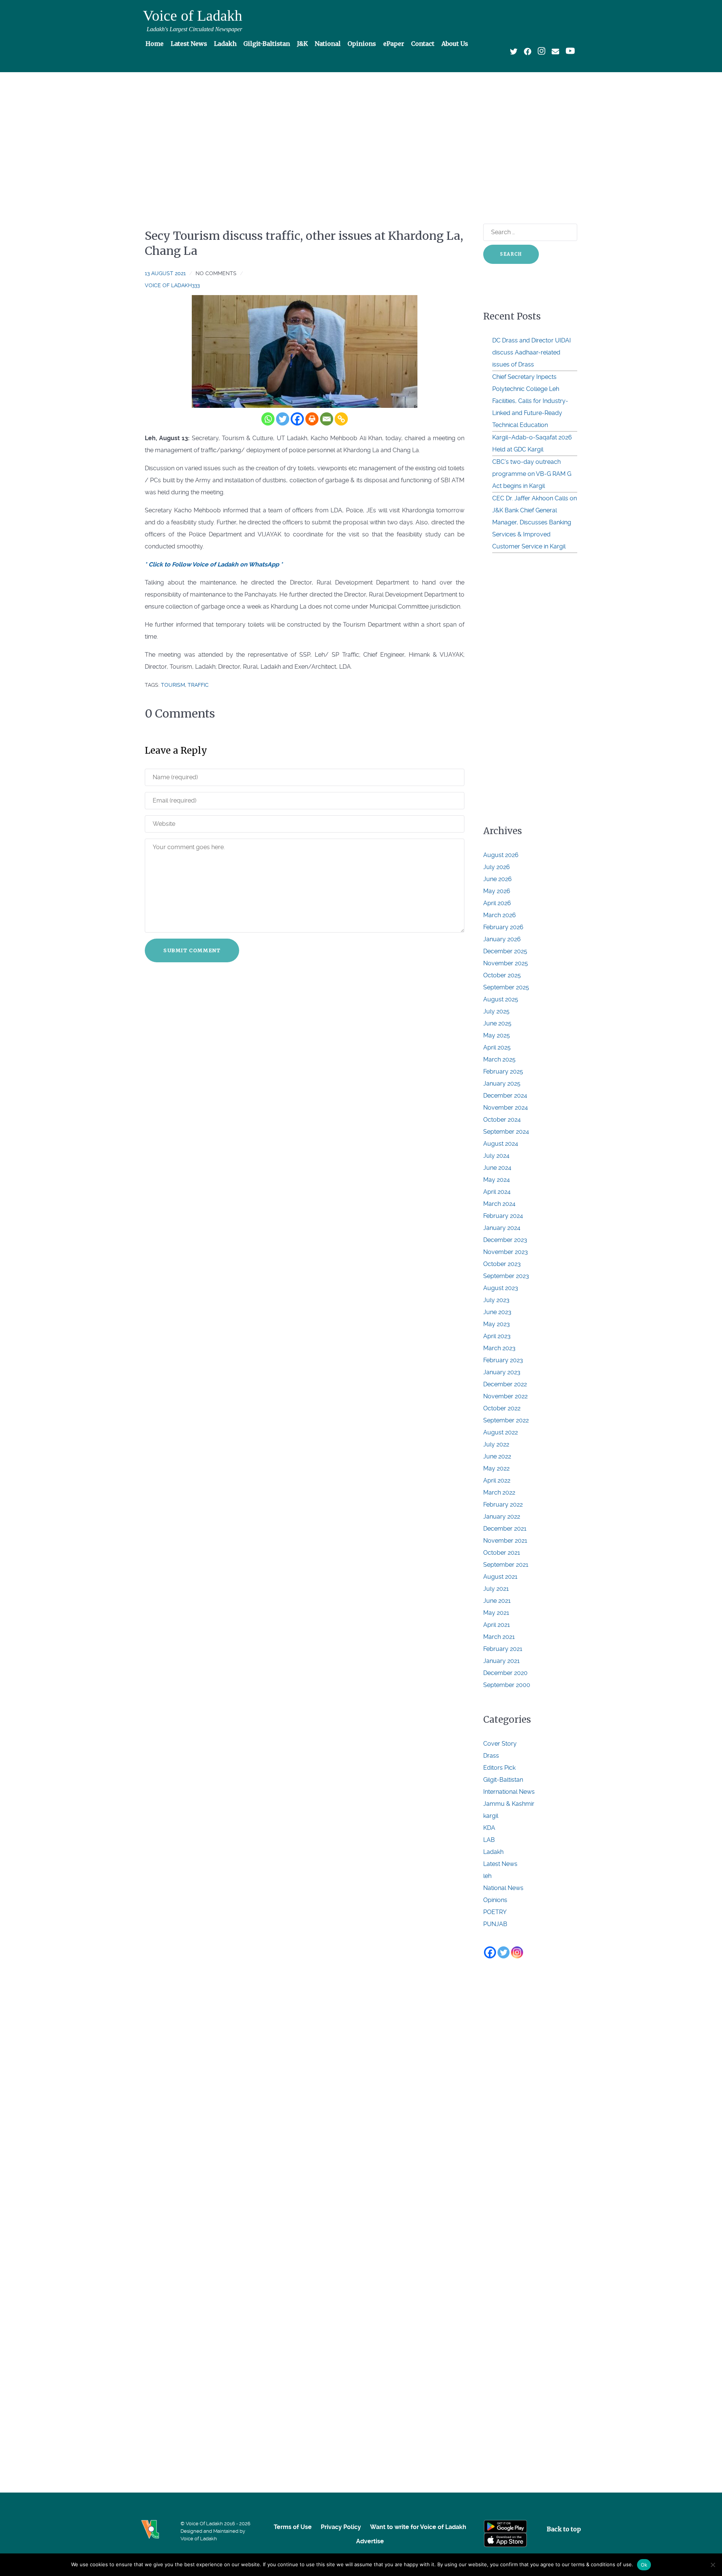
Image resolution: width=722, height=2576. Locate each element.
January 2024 (502, 1228)
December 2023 (505, 1240)
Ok (644, 2565)
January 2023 (502, 1372)
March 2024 (499, 1204)
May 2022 (496, 1468)
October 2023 (502, 1264)
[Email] (327, 419)
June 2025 (497, 1023)
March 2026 (500, 915)
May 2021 (496, 1613)
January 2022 (502, 1517)
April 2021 (497, 1625)
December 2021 (505, 1529)
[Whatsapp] (268, 419)
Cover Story (500, 1744)
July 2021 (496, 1589)
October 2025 (502, 975)
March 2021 (499, 1637)
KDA (489, 1828)
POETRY (495, 1912)
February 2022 (503, 1505)
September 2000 (507, 1685)
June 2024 (497, 1168)
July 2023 (496, 1300)
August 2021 (500, 1577)
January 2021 (501, 1661)
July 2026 (497, 867)
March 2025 (499, 1059)
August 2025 (501, 999)
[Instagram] (517, 1952)
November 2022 (505, 1396)
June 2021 (497, 1601)
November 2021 (505, 1541)
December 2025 (505, 951)
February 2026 (503, 927)
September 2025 (506, 987)
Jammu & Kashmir (509, 1804)
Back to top (564, 2529)
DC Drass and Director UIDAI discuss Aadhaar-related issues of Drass (532, 352)
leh (487, 1876)
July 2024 (496, 1156)
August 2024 (501, 1144)
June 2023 (497, 1312)
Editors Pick (499, 1768)
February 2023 (503, 1360)
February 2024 (503, 1216)
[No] (713, 2565)
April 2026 (497, 903)
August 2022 (501, 1432)
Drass (491, 1756)
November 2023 (506, 1252)
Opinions (495, 1900)
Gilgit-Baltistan (503, 1780)
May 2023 (497, 1324)
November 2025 (506, 963)
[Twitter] (283, 419)
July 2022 (496, 1444)
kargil (491, 1816)
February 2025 (503, 1071)
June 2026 (498, 879)
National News (503, 1888)
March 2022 (499, 1492)
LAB (489, 1840)
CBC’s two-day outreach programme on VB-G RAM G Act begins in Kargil (532, 474)
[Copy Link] (341, 419)
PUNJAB (495, 1924)
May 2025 (497, 1035)
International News (509, 1792)
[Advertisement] (361, 134)
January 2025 (502, 1084)
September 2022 (506, 1420)
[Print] (312, 419)
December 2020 (505, 1673)
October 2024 (502, 1120)
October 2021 (502, 1553)
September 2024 (506, 1132)
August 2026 (501, 855)
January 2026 (502, 939)
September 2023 (506, 1276)
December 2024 (505, 1096)
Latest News (500, 1864)
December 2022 (505, 1384)
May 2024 (497, 1180)
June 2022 (497, 1456)
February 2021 (503, 1649)
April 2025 (497, 1047)
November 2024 (506, 1108)
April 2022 (497, 1480)
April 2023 (497, 1336)
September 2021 (506, 1565)
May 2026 (497, 891)
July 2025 (496, 1011)
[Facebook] (297, 419)
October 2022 (502, 1408)
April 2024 (497, 1192)
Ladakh (493, 1852)
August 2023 (501, 1288)
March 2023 (499, 1348)
